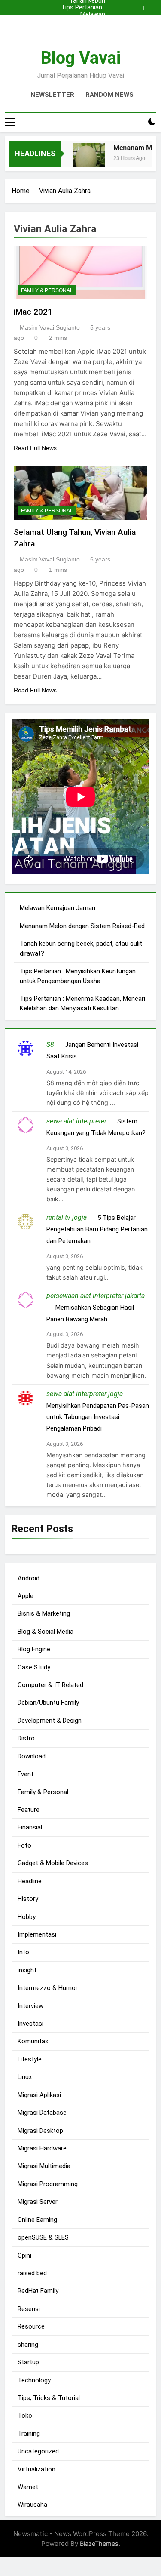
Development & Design (50, 1721)
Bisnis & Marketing (44, 1613)
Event (26, 1774)
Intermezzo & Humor (48, 1988)
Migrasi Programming (48, 2184)
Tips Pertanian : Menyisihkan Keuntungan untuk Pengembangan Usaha (83, 8)
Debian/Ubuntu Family (48, 1703)
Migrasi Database (42, 2113)
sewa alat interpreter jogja (85, 1394)
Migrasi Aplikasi (39, 2095)
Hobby (27, 1917)
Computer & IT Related (50, 1685)
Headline (30, 1881)
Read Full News (35, 448)
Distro (26, 1738)
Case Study (34, 1667)
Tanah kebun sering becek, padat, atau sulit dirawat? (82, 28)
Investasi (30, 2024)
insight (27, 1970)
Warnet (28, 2487)
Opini (24, 2255)
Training (29, 2434)
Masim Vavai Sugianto (50, 327)
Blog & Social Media (46, 1632)
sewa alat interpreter (76, 1121)
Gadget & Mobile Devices (53, 1863)
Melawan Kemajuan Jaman (81, 15)
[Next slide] (152, 6)
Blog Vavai (80, 58)
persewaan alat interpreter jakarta (96, 1296)
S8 (50, 1044)
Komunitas (33, 2041)
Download (32, 1756)
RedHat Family (38, 2291)
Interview (30, 2006)
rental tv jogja (67, 1217)
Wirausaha (32, 2505)
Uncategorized (38, 2451)
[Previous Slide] (139, 6)
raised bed (32, 2273)
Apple (26, 1596)
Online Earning (37, 2220)
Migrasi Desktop (40, 2131)
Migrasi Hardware (42, 2148)
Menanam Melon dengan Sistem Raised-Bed (82, 22)
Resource (31, 2326)
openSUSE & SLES (43, 2237)
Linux (25, 2077)
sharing (28, 2345)
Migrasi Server (38, 2202)
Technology (34, 2380)
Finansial (30, 1827)
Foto (24, 1845)
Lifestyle (30, 2059)
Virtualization (36, 2469)
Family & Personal (47, 290)
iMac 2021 (33, 312)
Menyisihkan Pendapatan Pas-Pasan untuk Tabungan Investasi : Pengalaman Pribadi (98, 1417)
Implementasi (37, 1934)
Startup (28, 2362)
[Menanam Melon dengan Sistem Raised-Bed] (84, 159)
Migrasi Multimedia (44, 2166)
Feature (29, 1810)
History (28, 1899)
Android (29, 1578)
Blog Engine (34, 1649)
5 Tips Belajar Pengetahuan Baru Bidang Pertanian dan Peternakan (97, 1229)
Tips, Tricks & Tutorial (49, 2398)
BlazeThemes (99, 2544)
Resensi (29, 2309)
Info (23, 1952)
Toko (25, 2416)
